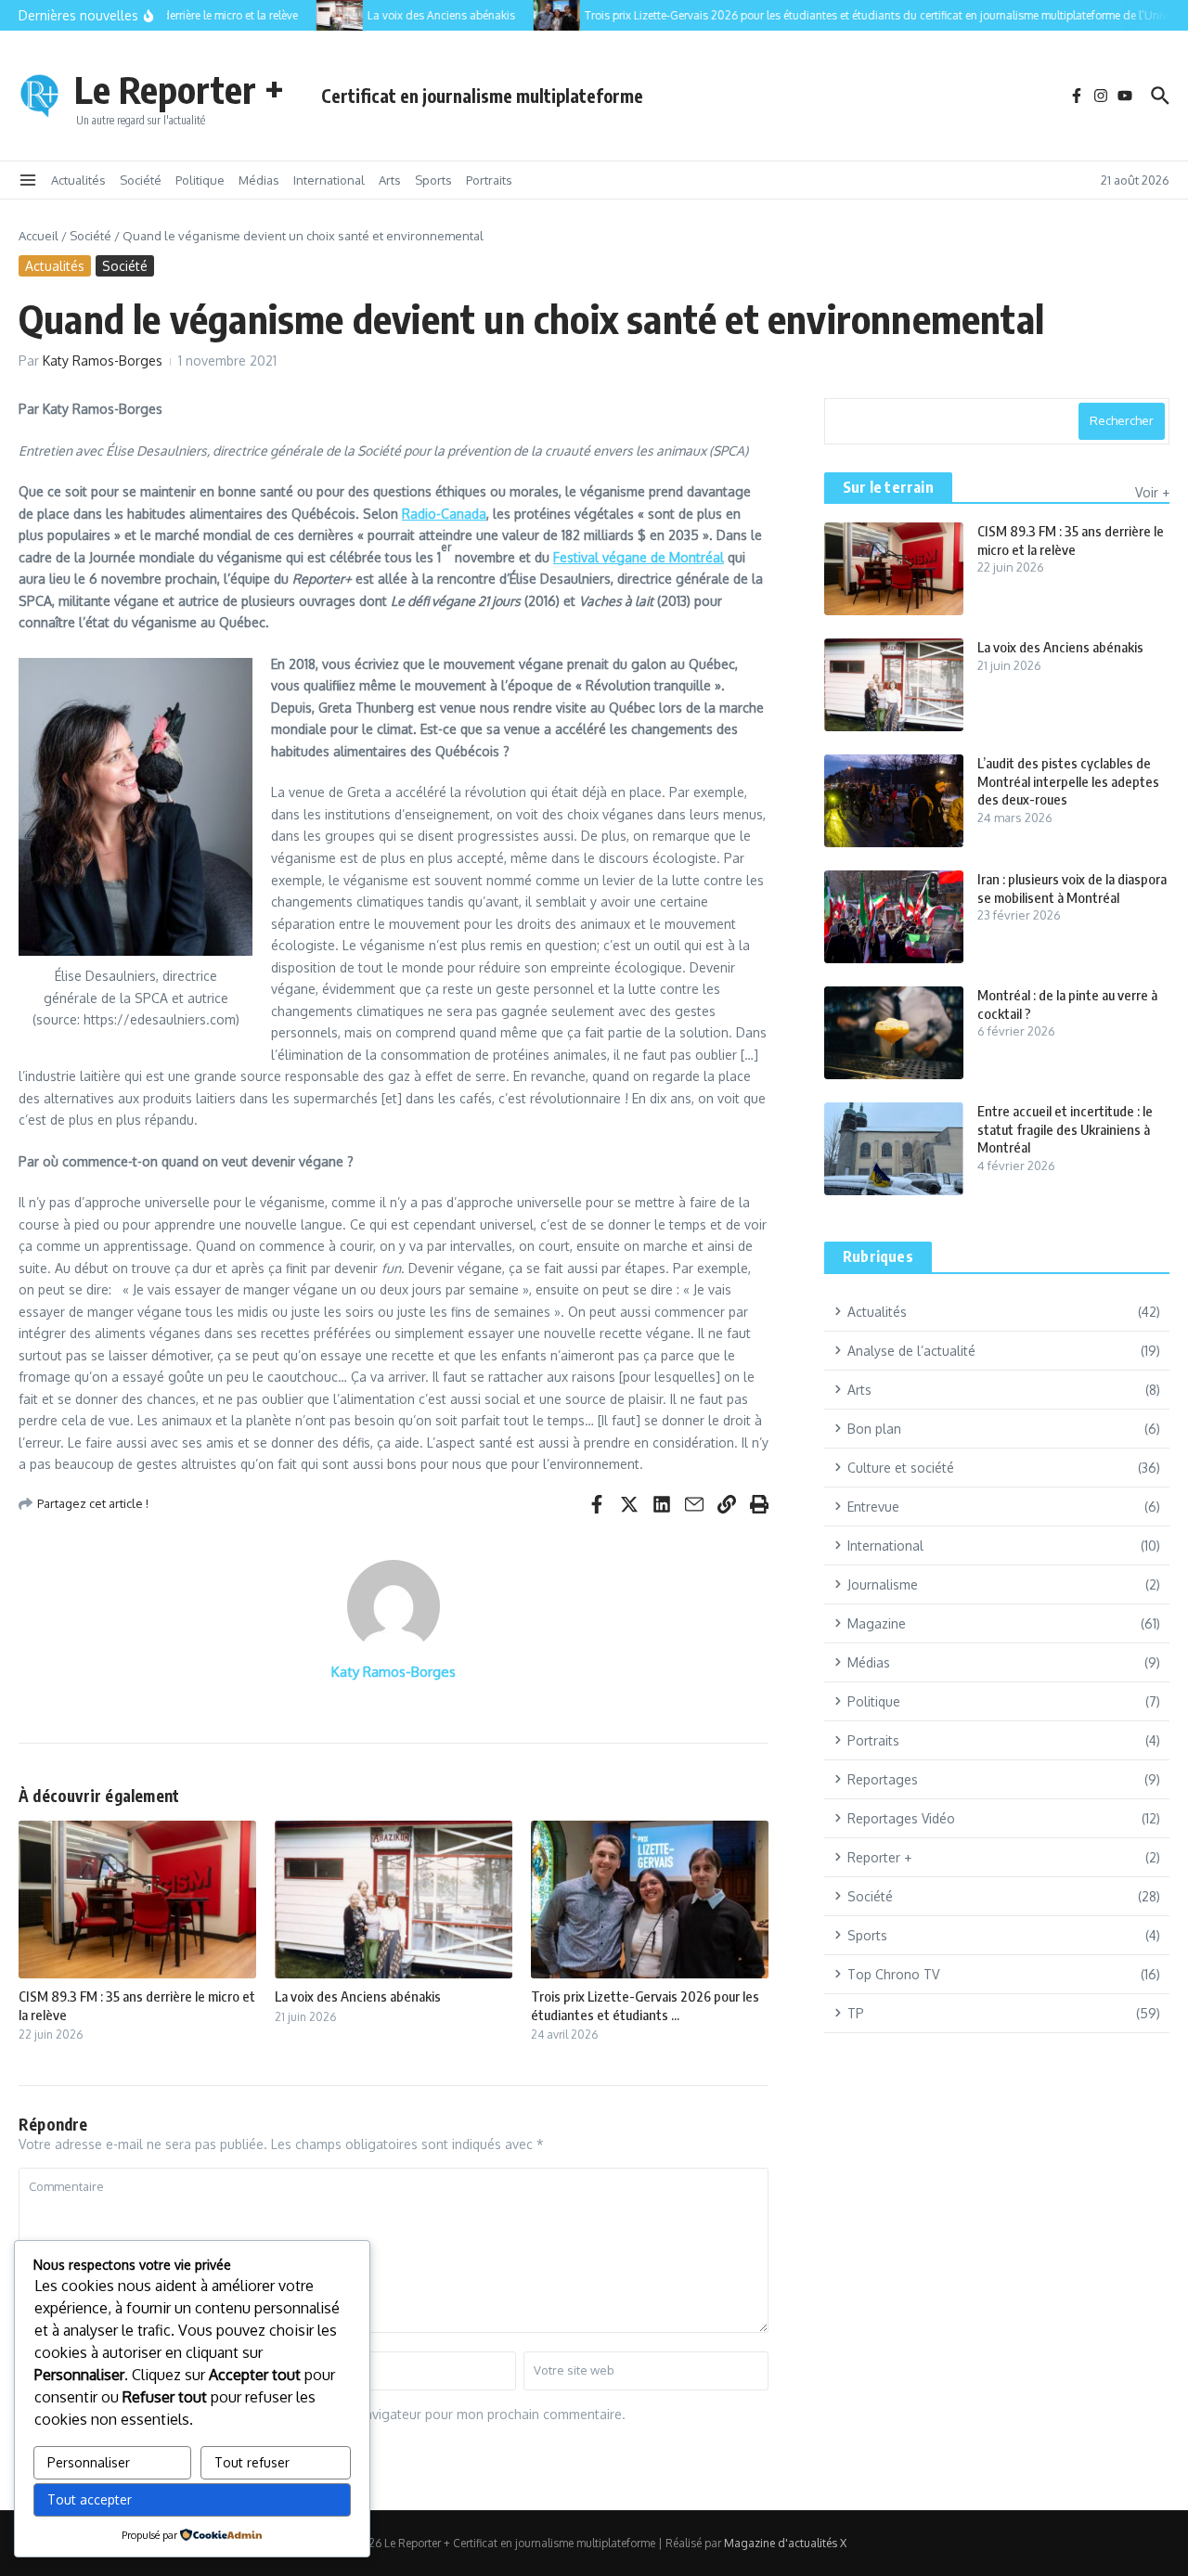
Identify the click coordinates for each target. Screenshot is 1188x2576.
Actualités (78, 180)
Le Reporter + (179, 89)
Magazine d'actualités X (785, 2543)
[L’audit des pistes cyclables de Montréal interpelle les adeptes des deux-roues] (894, 801)
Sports (433, 180)
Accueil (39, 236)
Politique (200, 180)
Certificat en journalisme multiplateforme (482, 96)
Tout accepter (90, 2499)
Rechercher (1122, 420)
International (329, 180)
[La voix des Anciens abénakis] (321, 15)
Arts (390, 180)
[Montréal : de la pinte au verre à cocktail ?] (894, 1033)
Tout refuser (252, 2462)
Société (141, 180)
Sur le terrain (888, 487)
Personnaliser (89, 2462)
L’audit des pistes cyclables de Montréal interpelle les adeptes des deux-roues (1068, 781)
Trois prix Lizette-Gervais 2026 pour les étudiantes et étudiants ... (645, 2005)
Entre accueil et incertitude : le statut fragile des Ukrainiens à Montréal (1065, 1129)
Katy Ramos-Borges (103, 361)
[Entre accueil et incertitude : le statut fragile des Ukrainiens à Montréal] (894, 1149)
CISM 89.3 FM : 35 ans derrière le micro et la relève (1071, 540)
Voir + (1152, 492)
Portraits (489, 180)
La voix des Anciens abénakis (358, 1996)
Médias (259, 180)
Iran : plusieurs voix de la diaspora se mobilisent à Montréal (1072, 888)
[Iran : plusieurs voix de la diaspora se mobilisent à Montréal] (894, 917)
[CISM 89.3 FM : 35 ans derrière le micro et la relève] (894, 569)
